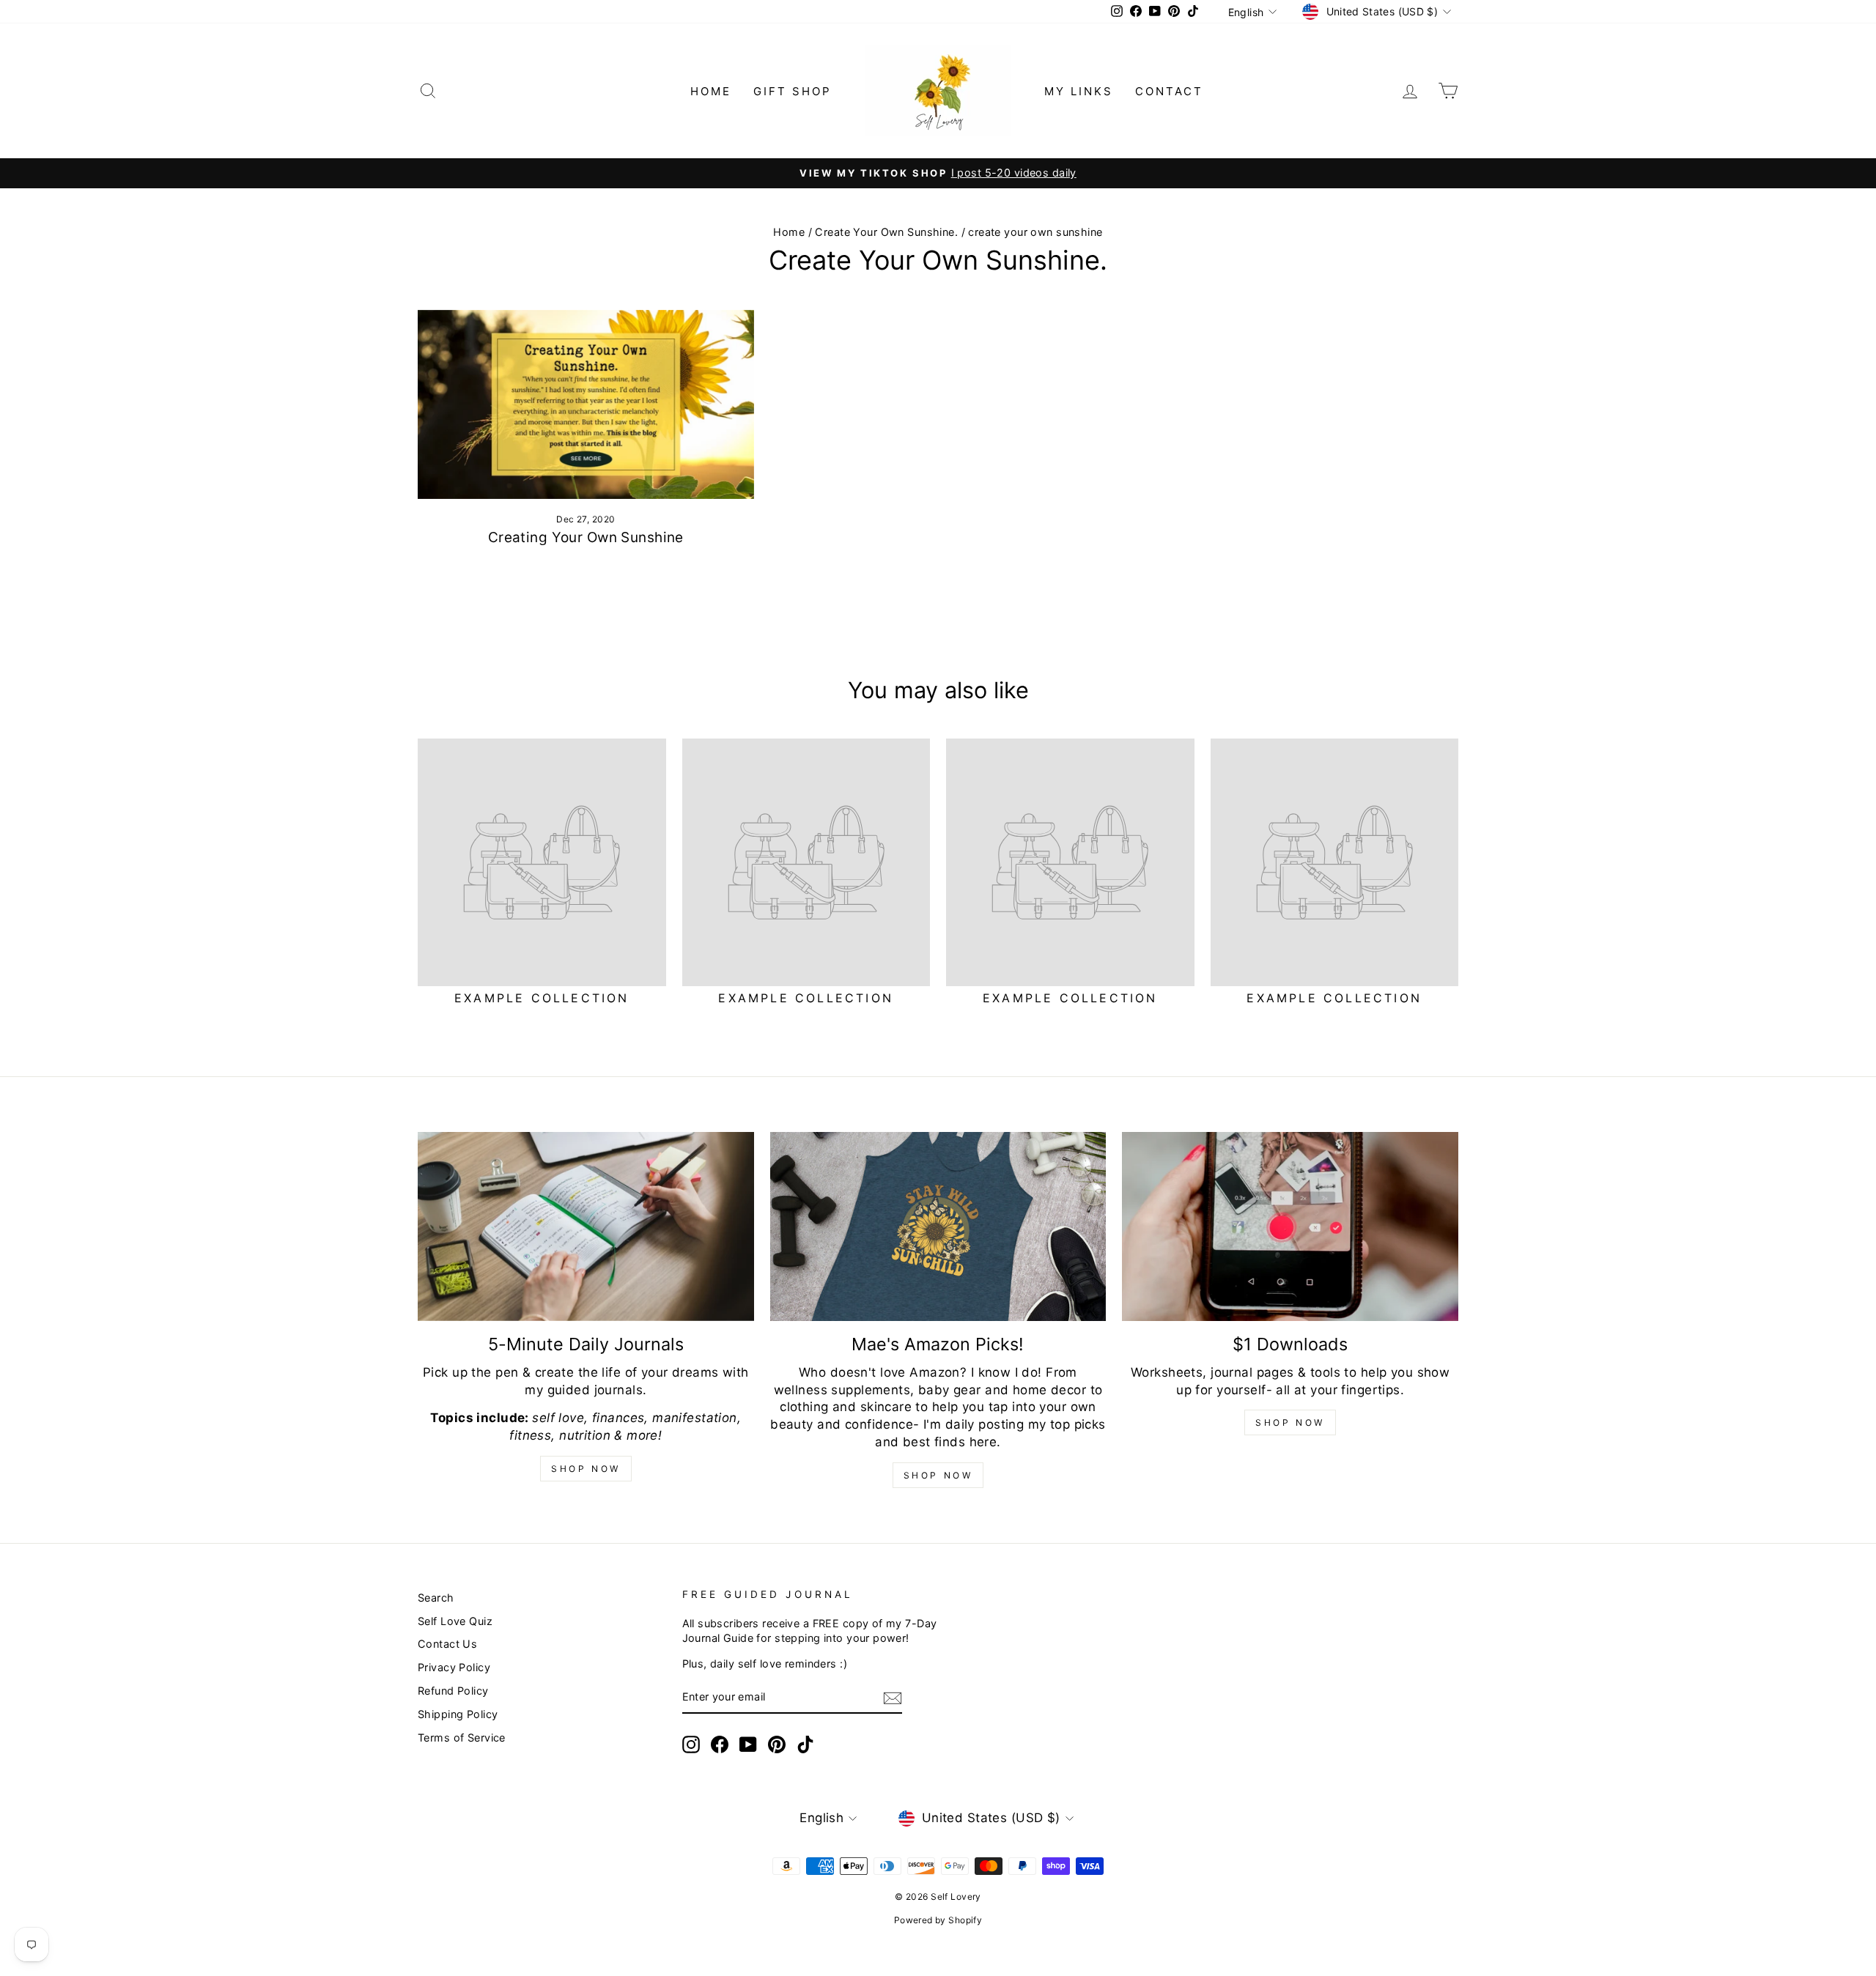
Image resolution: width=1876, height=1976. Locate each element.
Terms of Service (462, 1738)
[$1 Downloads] (1290, 1226)
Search (436, 1598)
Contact (1169, 91)
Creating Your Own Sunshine (586, 537)
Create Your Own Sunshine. (886, 232)
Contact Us (447, 1644)
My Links (1079, 91)
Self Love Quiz (455, 1621)
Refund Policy (453, 1691)
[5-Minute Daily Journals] (586, 1226)
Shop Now (586, 1469)
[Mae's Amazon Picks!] (938, 1226)
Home (711, 91)
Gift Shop (793, 91)
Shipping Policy (458, 1714)
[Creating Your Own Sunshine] (586, 404)
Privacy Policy (454, 1667)
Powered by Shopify (938, 1920)
